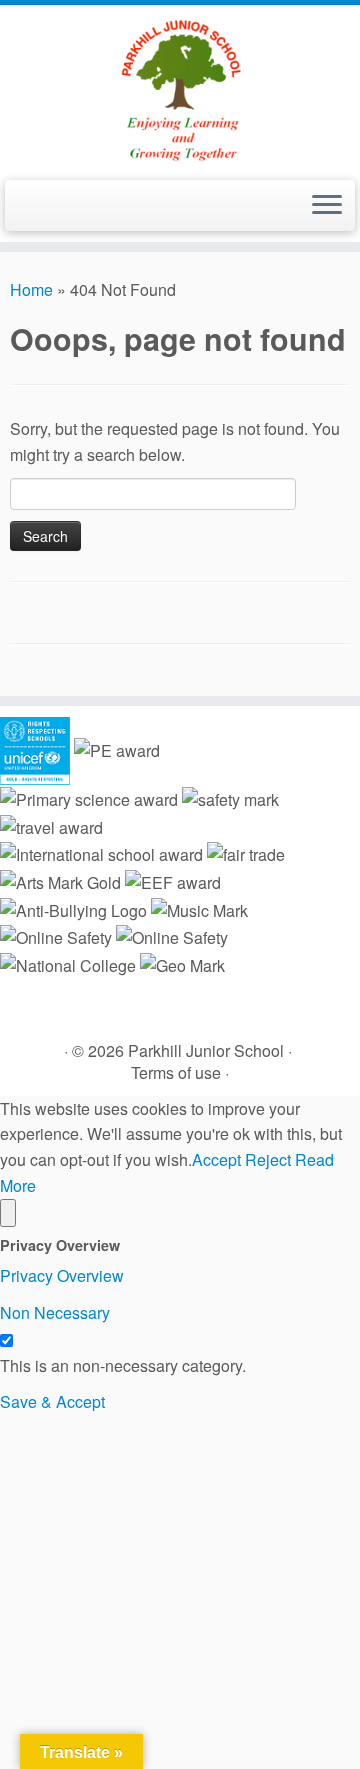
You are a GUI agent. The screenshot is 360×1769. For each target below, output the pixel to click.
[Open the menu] (327, 206)
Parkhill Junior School (206, 1050)
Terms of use (176, 1072)
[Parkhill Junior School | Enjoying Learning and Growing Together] (180, 90)
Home (31, 289)
